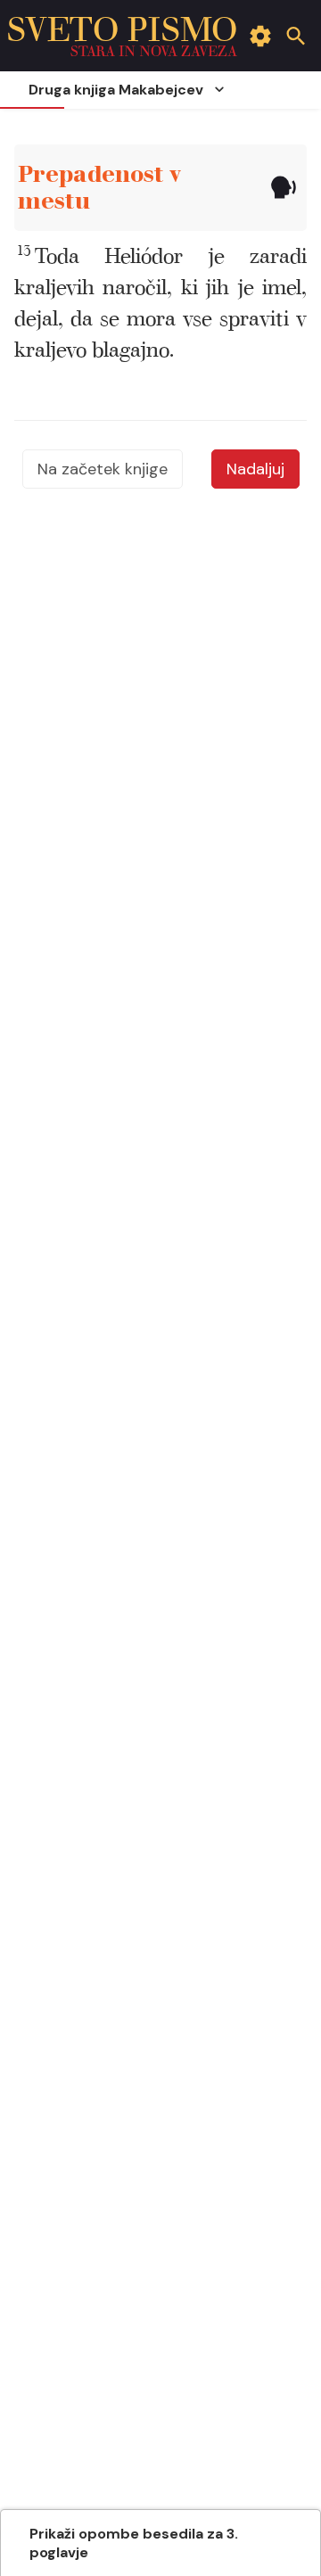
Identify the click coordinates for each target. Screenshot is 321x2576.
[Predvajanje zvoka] (283, 188)
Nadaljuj (255, 469)
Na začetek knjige (103, 469)
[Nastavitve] (260, 36)
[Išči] (296, 36)
